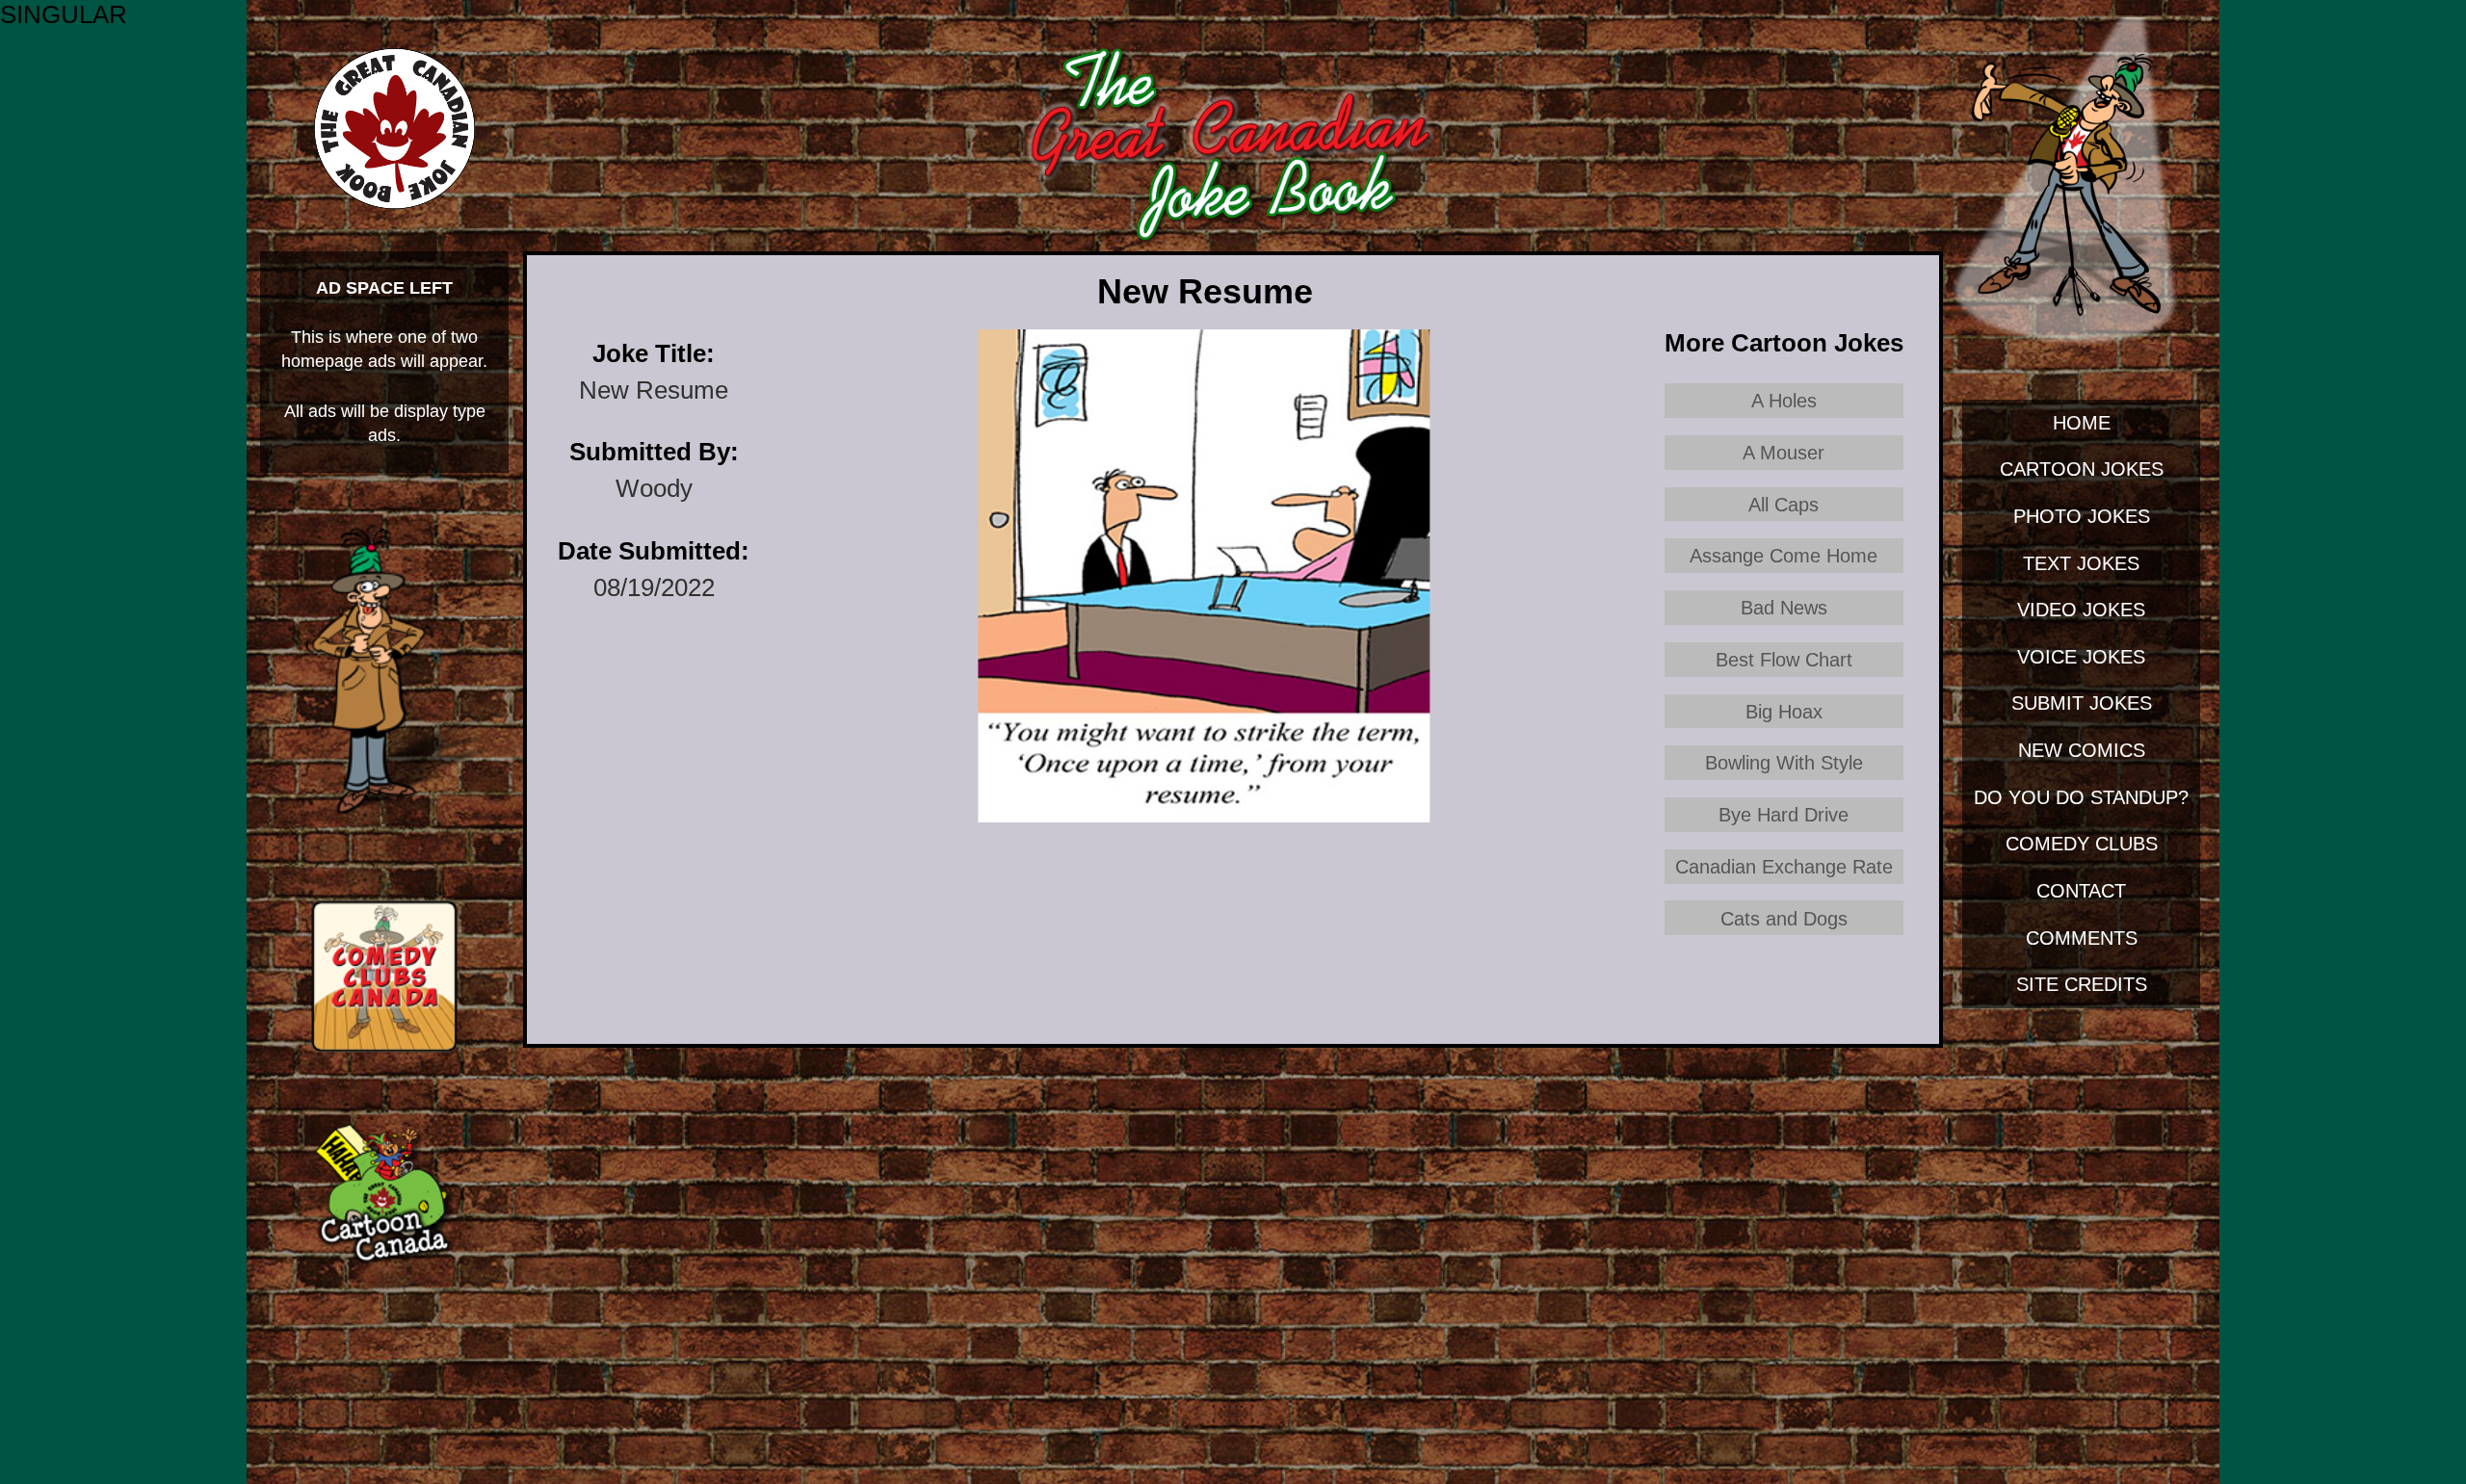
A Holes (1784, 400)
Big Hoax (1784, 711)
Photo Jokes (2082, 516)
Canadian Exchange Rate (1784, 866)
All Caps (1784, 504)
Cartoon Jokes (2082, 469)
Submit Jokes (2082, 703)
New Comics (2082, 750)
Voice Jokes (2081, 656)
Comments (2082, 937)
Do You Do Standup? (2081, 797)
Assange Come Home (1784, 555)
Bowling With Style (1784, 762)
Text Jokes (2081, 563)
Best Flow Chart (1784, 659)
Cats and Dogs (1784, 918)
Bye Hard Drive (1784, 814)
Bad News (1784, 607)
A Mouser (1784, 452)
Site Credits (2082, 984)
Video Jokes (2081, 609)
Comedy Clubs (2082, 843)
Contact (2081, 890)
